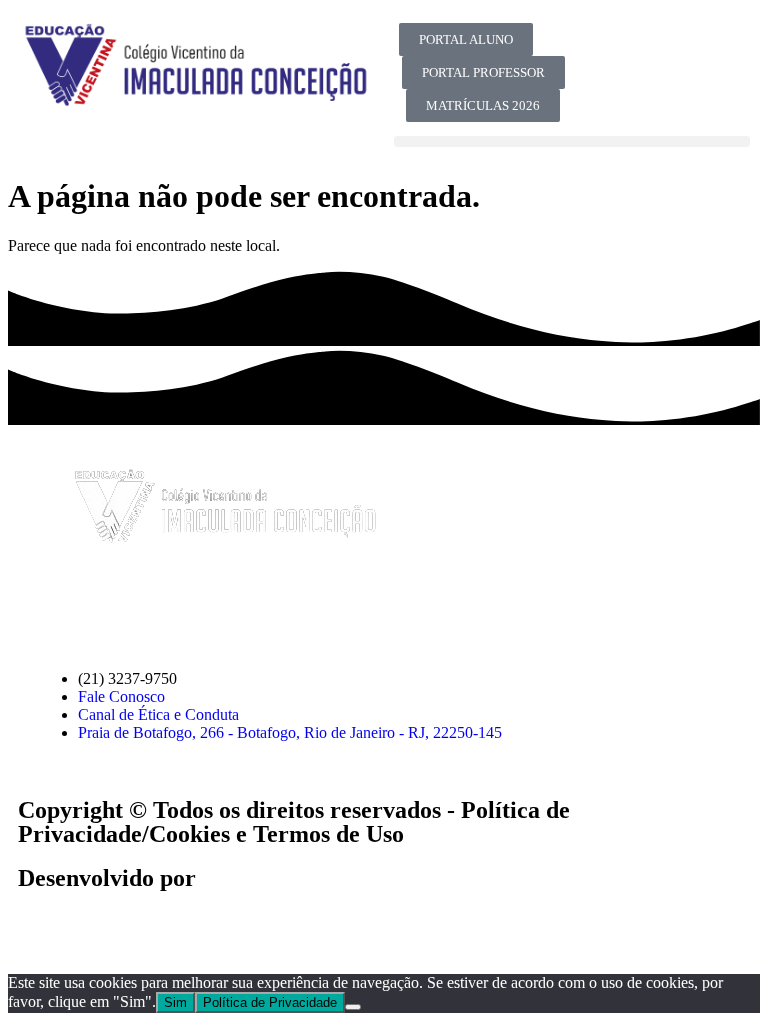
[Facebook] (602, 48)
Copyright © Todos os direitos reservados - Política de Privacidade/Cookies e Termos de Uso (294, 822)
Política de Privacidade (270, 1002)
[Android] (333, 605)
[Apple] (279, 605)
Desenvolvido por (107, 878)
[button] (572, 141)
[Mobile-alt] (602, 102)
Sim (175, 1002)
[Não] (353, 1007)
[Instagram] (710, 48)
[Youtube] (656, 48)
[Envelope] (225, 605)
